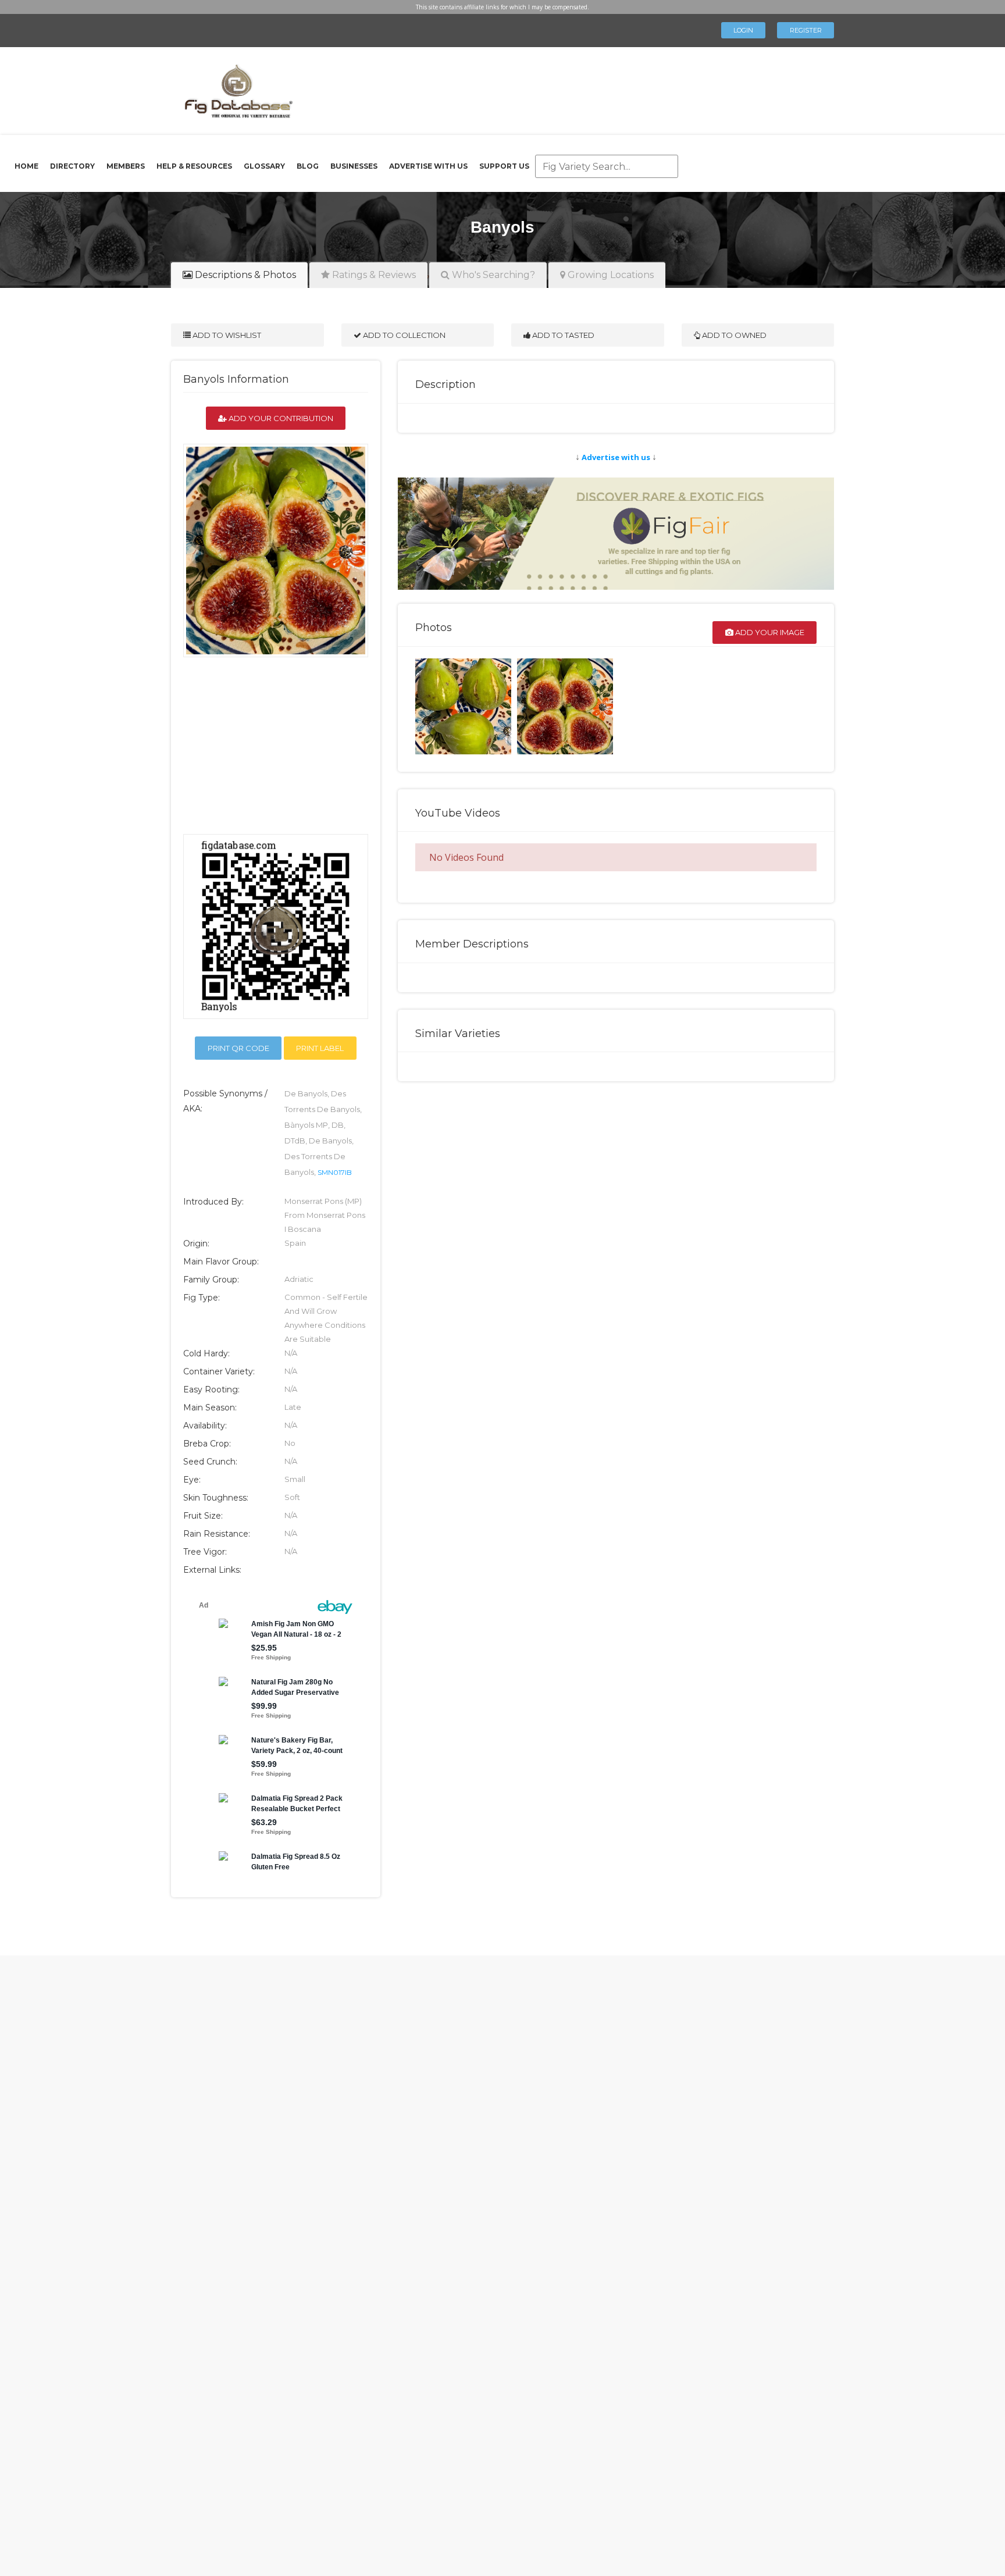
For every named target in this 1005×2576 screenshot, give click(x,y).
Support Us (504, 166)
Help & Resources (194, 166)
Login (743, 30)
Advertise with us (616, 457)
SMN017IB (335, 1172)
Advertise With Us (428, 166)
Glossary (264, 166)
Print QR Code (238, 1048)
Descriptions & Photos (244, 275)
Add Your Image (769, 632)
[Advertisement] (557, 87)
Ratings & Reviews (373, 275)
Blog (308, 166)
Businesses (354, 166)
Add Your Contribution (280, 418)
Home (26, 166)
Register (806, 30)
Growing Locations (610, 275)
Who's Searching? (492, 275)
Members (126, 166)
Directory (72, 166)
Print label (320, 1048)
